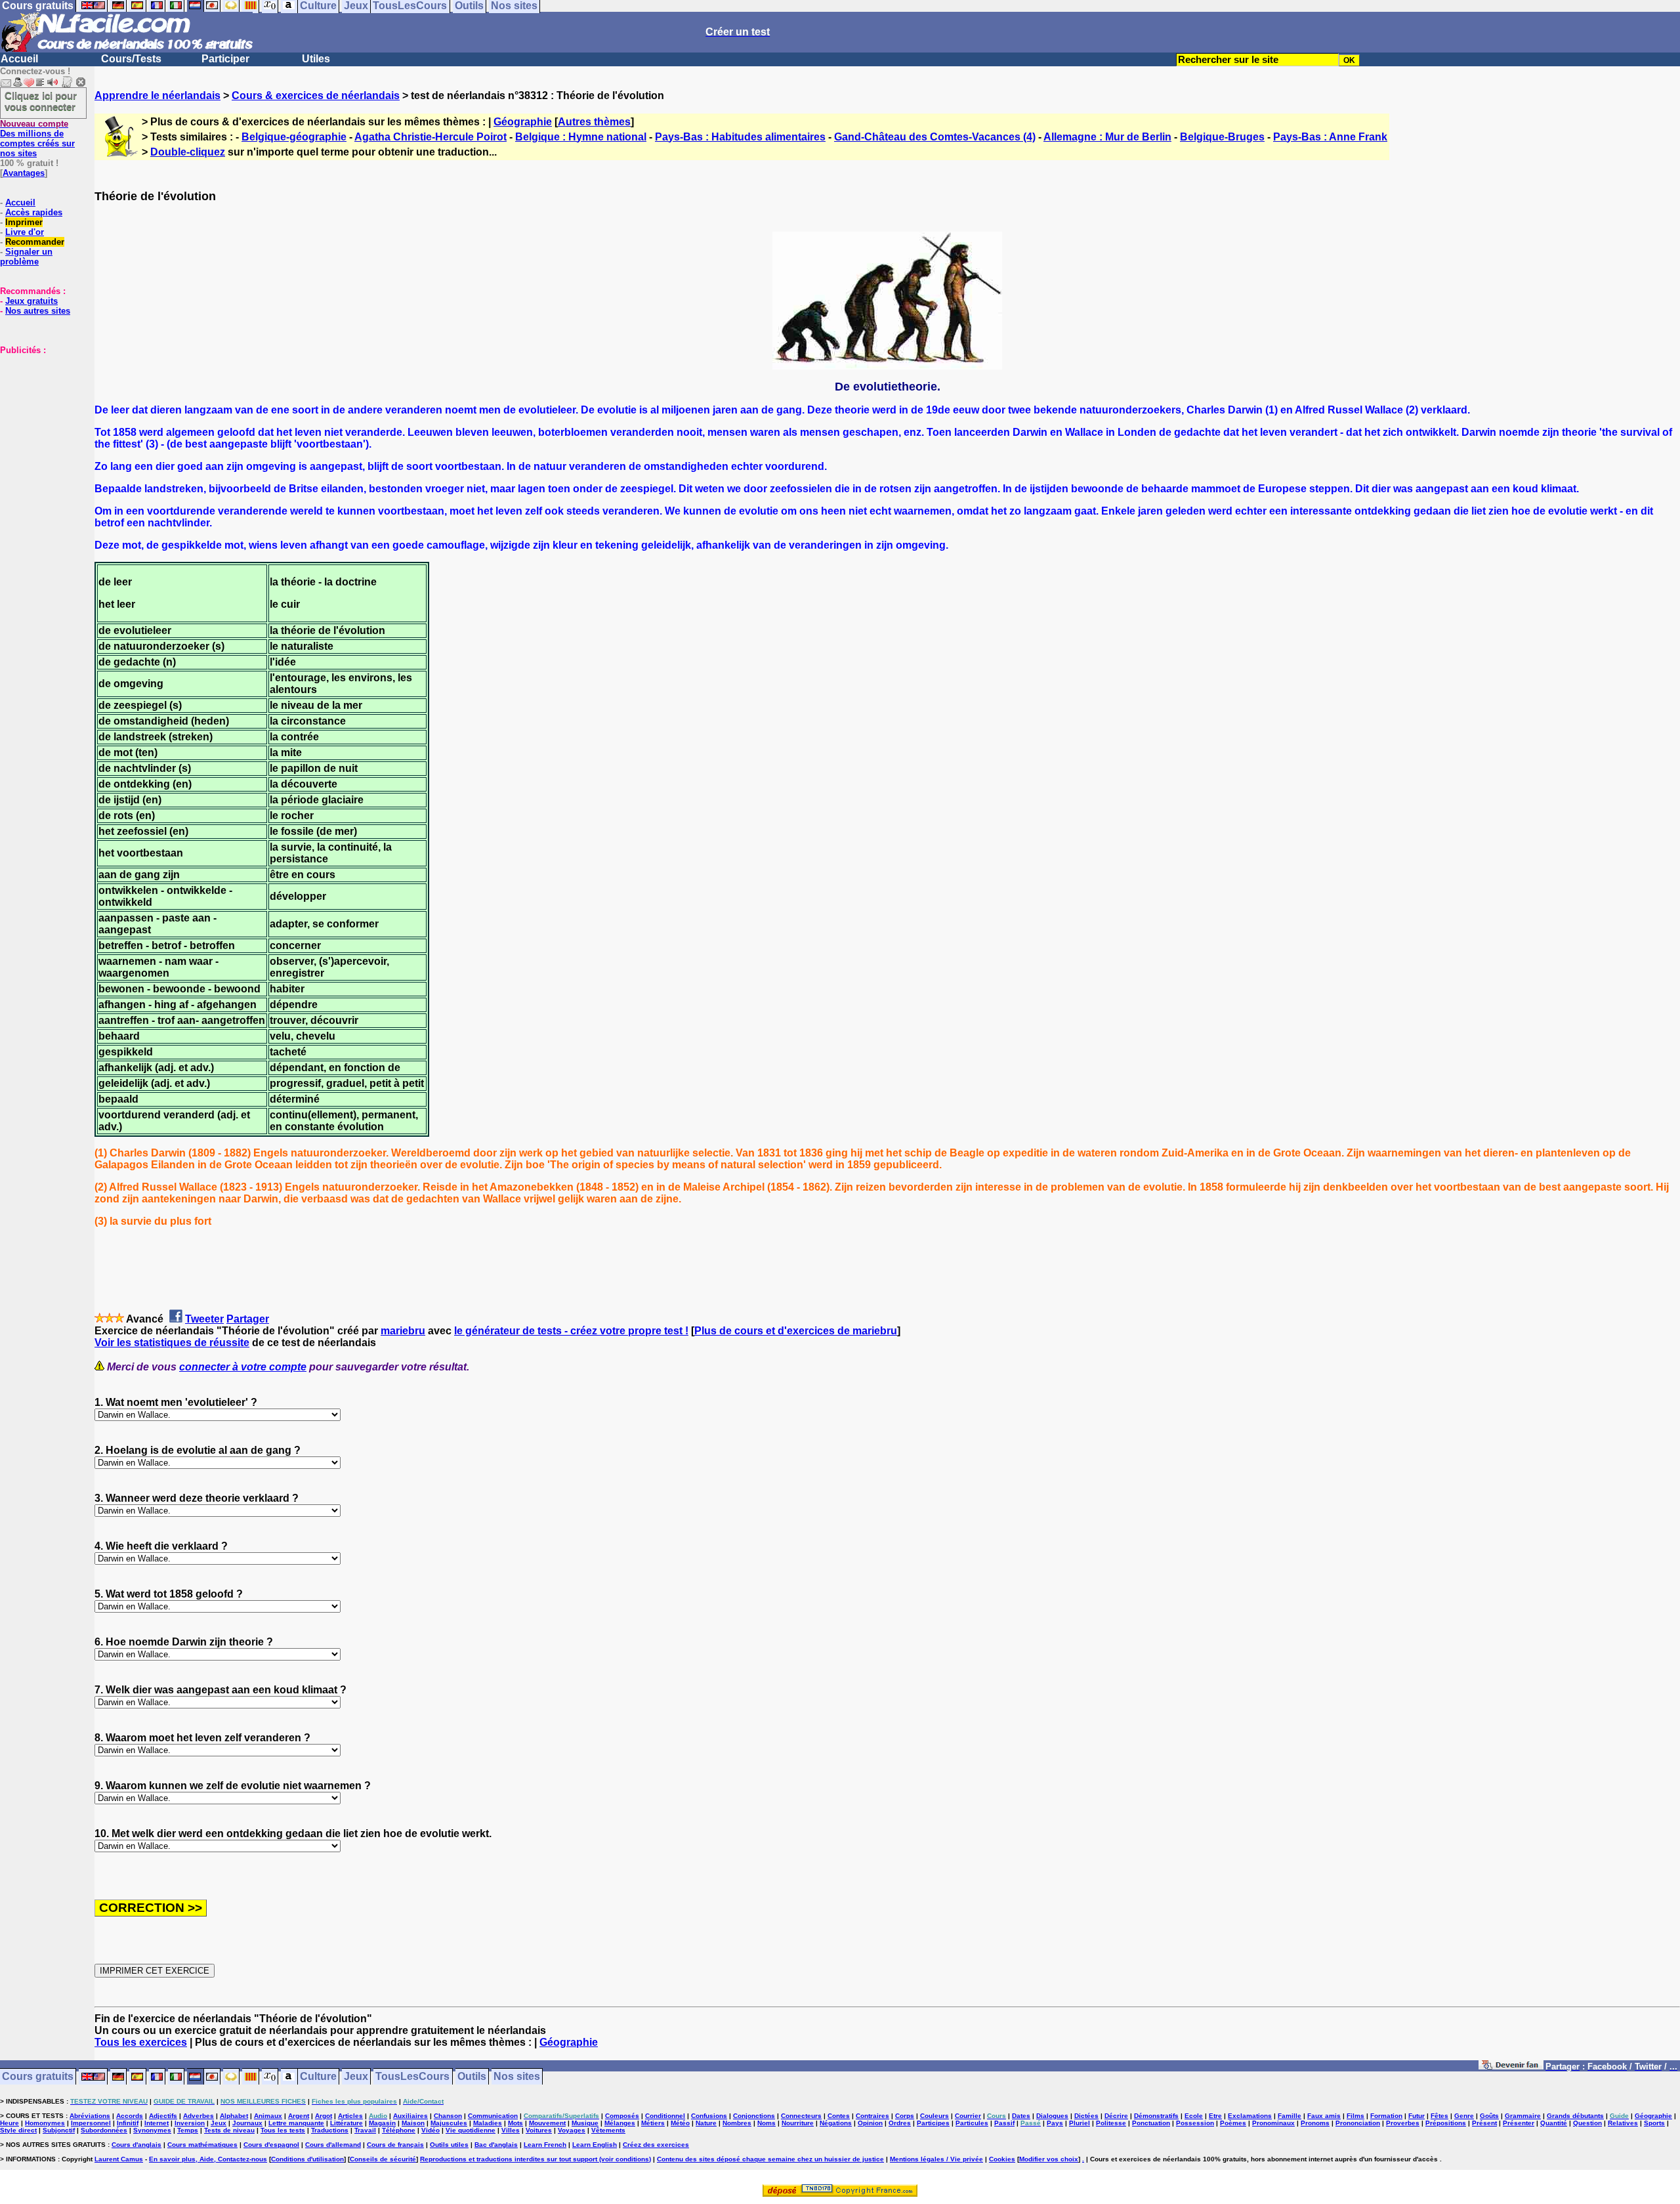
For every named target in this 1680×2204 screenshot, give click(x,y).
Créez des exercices (656, 2145)
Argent (299, 2116)
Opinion (870, 2123)
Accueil (19, 59)
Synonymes (152, 2130)
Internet (157, 2123)
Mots (515, 2123)
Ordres (900, 2123)
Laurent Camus (119, 2159)
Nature (706, 2123)
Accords (130, 2116)
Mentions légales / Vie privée (936, 2159)
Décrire (1116, 2116)
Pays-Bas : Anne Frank (1330, 137)
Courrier (968, 2116)
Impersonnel (91, 2123)
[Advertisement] (39, 421)
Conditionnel (665, 2116)
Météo (680, 2123)
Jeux (356, 2077)
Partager (248, 1319)
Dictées (1086, 2116)
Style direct (18, 2130)
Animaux (268, 2116)
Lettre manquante (296, 2123)
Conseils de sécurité (383, 2159)
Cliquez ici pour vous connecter (41, 101)
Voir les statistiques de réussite (172, 1343)
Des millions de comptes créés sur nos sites (37, 138)
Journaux (247, 2123)
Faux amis (1324, 2116)
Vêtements (608, 2130)
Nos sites (517, 2077)
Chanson (448, 2116)
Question (1587, 2123)
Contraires (872, 2116)
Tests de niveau (229, 2130)
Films (1355, 2116)
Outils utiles (449, 2145)
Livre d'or (25, 232)
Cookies (1002, 2159)
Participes (933, 2123)
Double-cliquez (188, 152)
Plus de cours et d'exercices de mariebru (796, 1331)
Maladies (488, 2123)
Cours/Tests (131, 59)
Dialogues (1052, 2116)
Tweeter (204, 1319)
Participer (225, 59)
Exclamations (1250, 2116)
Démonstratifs (1156, 2116)
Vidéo (430, 2130)
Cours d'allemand (333, 2145)
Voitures (539, 2130)
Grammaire (1523, 2116)
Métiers (653, 2123)
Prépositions (1446, 2123)
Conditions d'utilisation (307, 2159)
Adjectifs (163, 2116)
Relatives (1623, 2123)
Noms (766, 2123)
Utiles (316, 59)
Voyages (572, 2130)
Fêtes (1439, 2116)
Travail (365, 2130)
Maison (413, 2123)
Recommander (35, 242)
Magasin (382, 2123)
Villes (511, 2130)
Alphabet (234, 2116)
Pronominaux (1273, 2123)
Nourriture (798, 2123)
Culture (318, 2077)
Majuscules (449, 2123)
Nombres (737, 2123)
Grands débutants (1575, 2116)
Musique (585, 2123)
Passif (1004, 2123)
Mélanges (620, 2123)
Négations (836, 2123)
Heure (10, 2123)
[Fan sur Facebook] (1511, 2067)
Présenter (1519, 2123)
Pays (1055, 2123)
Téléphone (399, 2130)
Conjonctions (754, 2116)
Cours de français (395, 2145)
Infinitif (128, 2123)
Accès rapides (34, 212)
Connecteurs (801, 2116)
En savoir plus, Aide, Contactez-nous (208, 2159)
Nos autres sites (38, 311)
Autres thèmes (594, 122)
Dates (1021, 2116)
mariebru (403, 1331)
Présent (1484, 2123)
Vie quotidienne (471, 2130)
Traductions (330, 2130)
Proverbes (1403, 2123)
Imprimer (24, 222)
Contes (839, 2116)
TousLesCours (412, 2077)
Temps (188, 2130)
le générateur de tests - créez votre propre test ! (571, 1331)
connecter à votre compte (243, 1367)
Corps (905, 2116)
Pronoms (1315, 2123)
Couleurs (934, 2116)
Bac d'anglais (496, 2145)
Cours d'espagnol (271, 2145)
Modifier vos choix (1049, 2159)
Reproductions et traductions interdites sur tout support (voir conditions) (535, 2159)
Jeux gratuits (31, 301)
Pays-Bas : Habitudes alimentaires (740, 137)
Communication (493, 2116)
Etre (1215, 2116)
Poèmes (1233, 2123)
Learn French (545, 2145)
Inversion (190, 2123)
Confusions (709, 2116)
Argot (324, 2116)
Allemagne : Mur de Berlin (1107, 137)
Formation (1386, 2116)
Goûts (1489, 2116)
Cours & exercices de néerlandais (316, 95)
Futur (1417, 2116)
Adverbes (199, 2116)
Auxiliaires (410, 2116)
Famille (1290, 2116)
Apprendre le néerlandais (157, 95)
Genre (1464, 2116)
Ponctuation (1151, 2123)
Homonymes (45, 2123)
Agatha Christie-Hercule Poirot (430, 137)
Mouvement (547, 2123)
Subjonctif (59, 2130)
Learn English (595, 2145)
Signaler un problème (26, 257)
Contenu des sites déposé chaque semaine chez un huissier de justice (770, 2159)
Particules (972, 2123)
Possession (1195, 2123)
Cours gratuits (38, 2077)
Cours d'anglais (136, 2145)
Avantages (24, 173)
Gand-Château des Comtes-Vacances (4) (935, 137)
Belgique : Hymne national (581, 137)
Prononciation (1358, 2123)
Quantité (1554, 2123)
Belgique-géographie (294, 137)
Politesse (1111, 2123)
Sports (1654, 2123)
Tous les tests (283, 2130)
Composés (622, 2116)
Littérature (346, 2123)
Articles (350, 2116)
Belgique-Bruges (1222, 137)
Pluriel (1080, 2123)
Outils (472, 2077)
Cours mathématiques (202, 2145)
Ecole (1194, 2116)
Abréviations (90, 2116)
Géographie (523, 122)
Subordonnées (104, 2130)
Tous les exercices (141, 2042)
